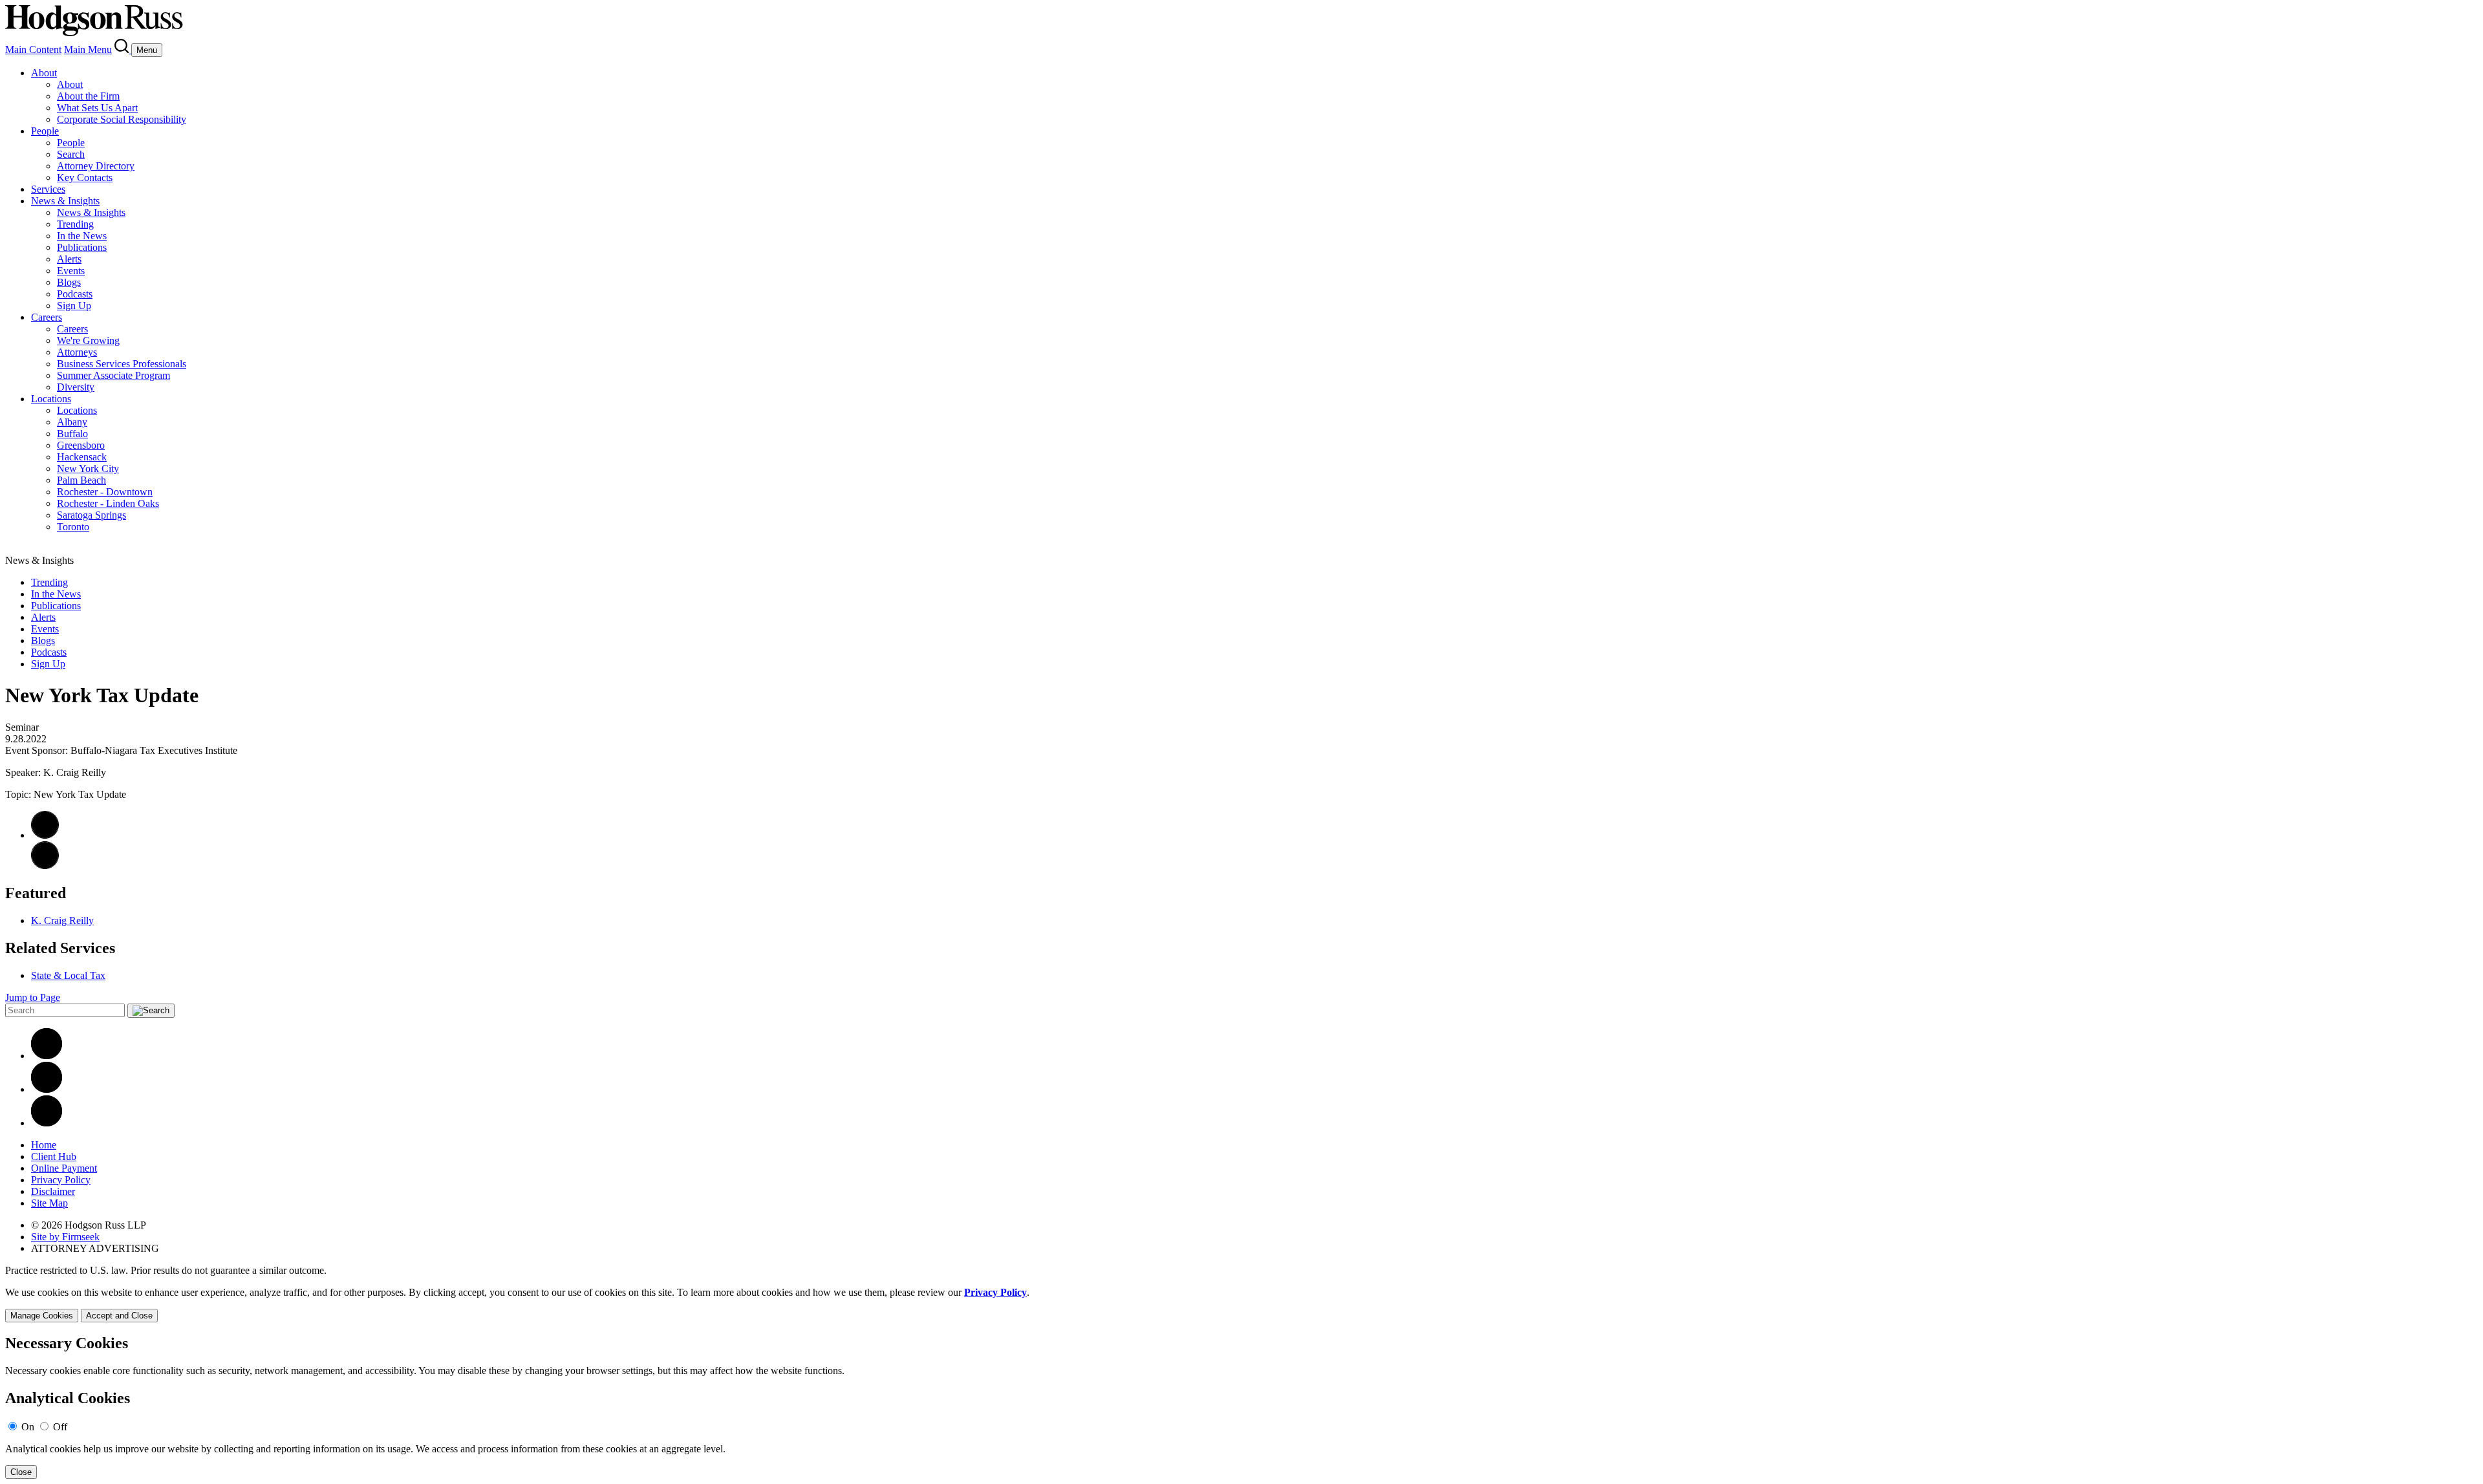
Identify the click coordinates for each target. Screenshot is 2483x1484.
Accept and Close (119, 1316)
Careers (47, 317)
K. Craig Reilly (62, 920)
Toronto (73, 527)
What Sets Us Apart (97, 108)
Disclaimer (53, 1191)
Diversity (76, 387)
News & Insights (65, 201)
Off (60, 1427)
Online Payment (64, 1168)
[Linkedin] (47, 1056)
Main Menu (88, 49)
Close (21, 1472)
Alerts (69, 259)
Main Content (33, 49)
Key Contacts (85, 177)
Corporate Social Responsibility (122, 119)
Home (44, 1145)
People (45, 131)
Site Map (49, 1203)
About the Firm (88, 96)
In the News (82, 236)
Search (71, 154)
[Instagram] (47, 1123)
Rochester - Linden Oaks (108, 503)
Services (48, 189)
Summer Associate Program (113, 375)
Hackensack (82, 457)
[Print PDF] (45, 835)
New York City (88, 468)
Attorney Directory (96, 166)
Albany (72, 422)
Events (71, 271)
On (28, 1427)
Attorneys (77, 352)
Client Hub (54, 1156)
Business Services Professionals (122, 364)
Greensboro (81, 445)
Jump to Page (33, 997)
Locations (51, 399)
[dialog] (1241, 1305)
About (44, 73)
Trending (75, 224)
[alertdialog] (1241, 1407)
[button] (45, 866)
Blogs (69, 282)
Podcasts (75, 294)
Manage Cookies (42, 1316)
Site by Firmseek (65, 1237)
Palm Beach (81, 480)
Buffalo (72, 434)
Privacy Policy (61, 1180)
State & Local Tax (68, 975)
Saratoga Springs (91, 515)
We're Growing (88, 340)
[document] (1241, 1407)
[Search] (123, 49)
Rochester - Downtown (105, 492)
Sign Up (74, 306)
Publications (82, 247)
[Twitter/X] (47, 1089)
